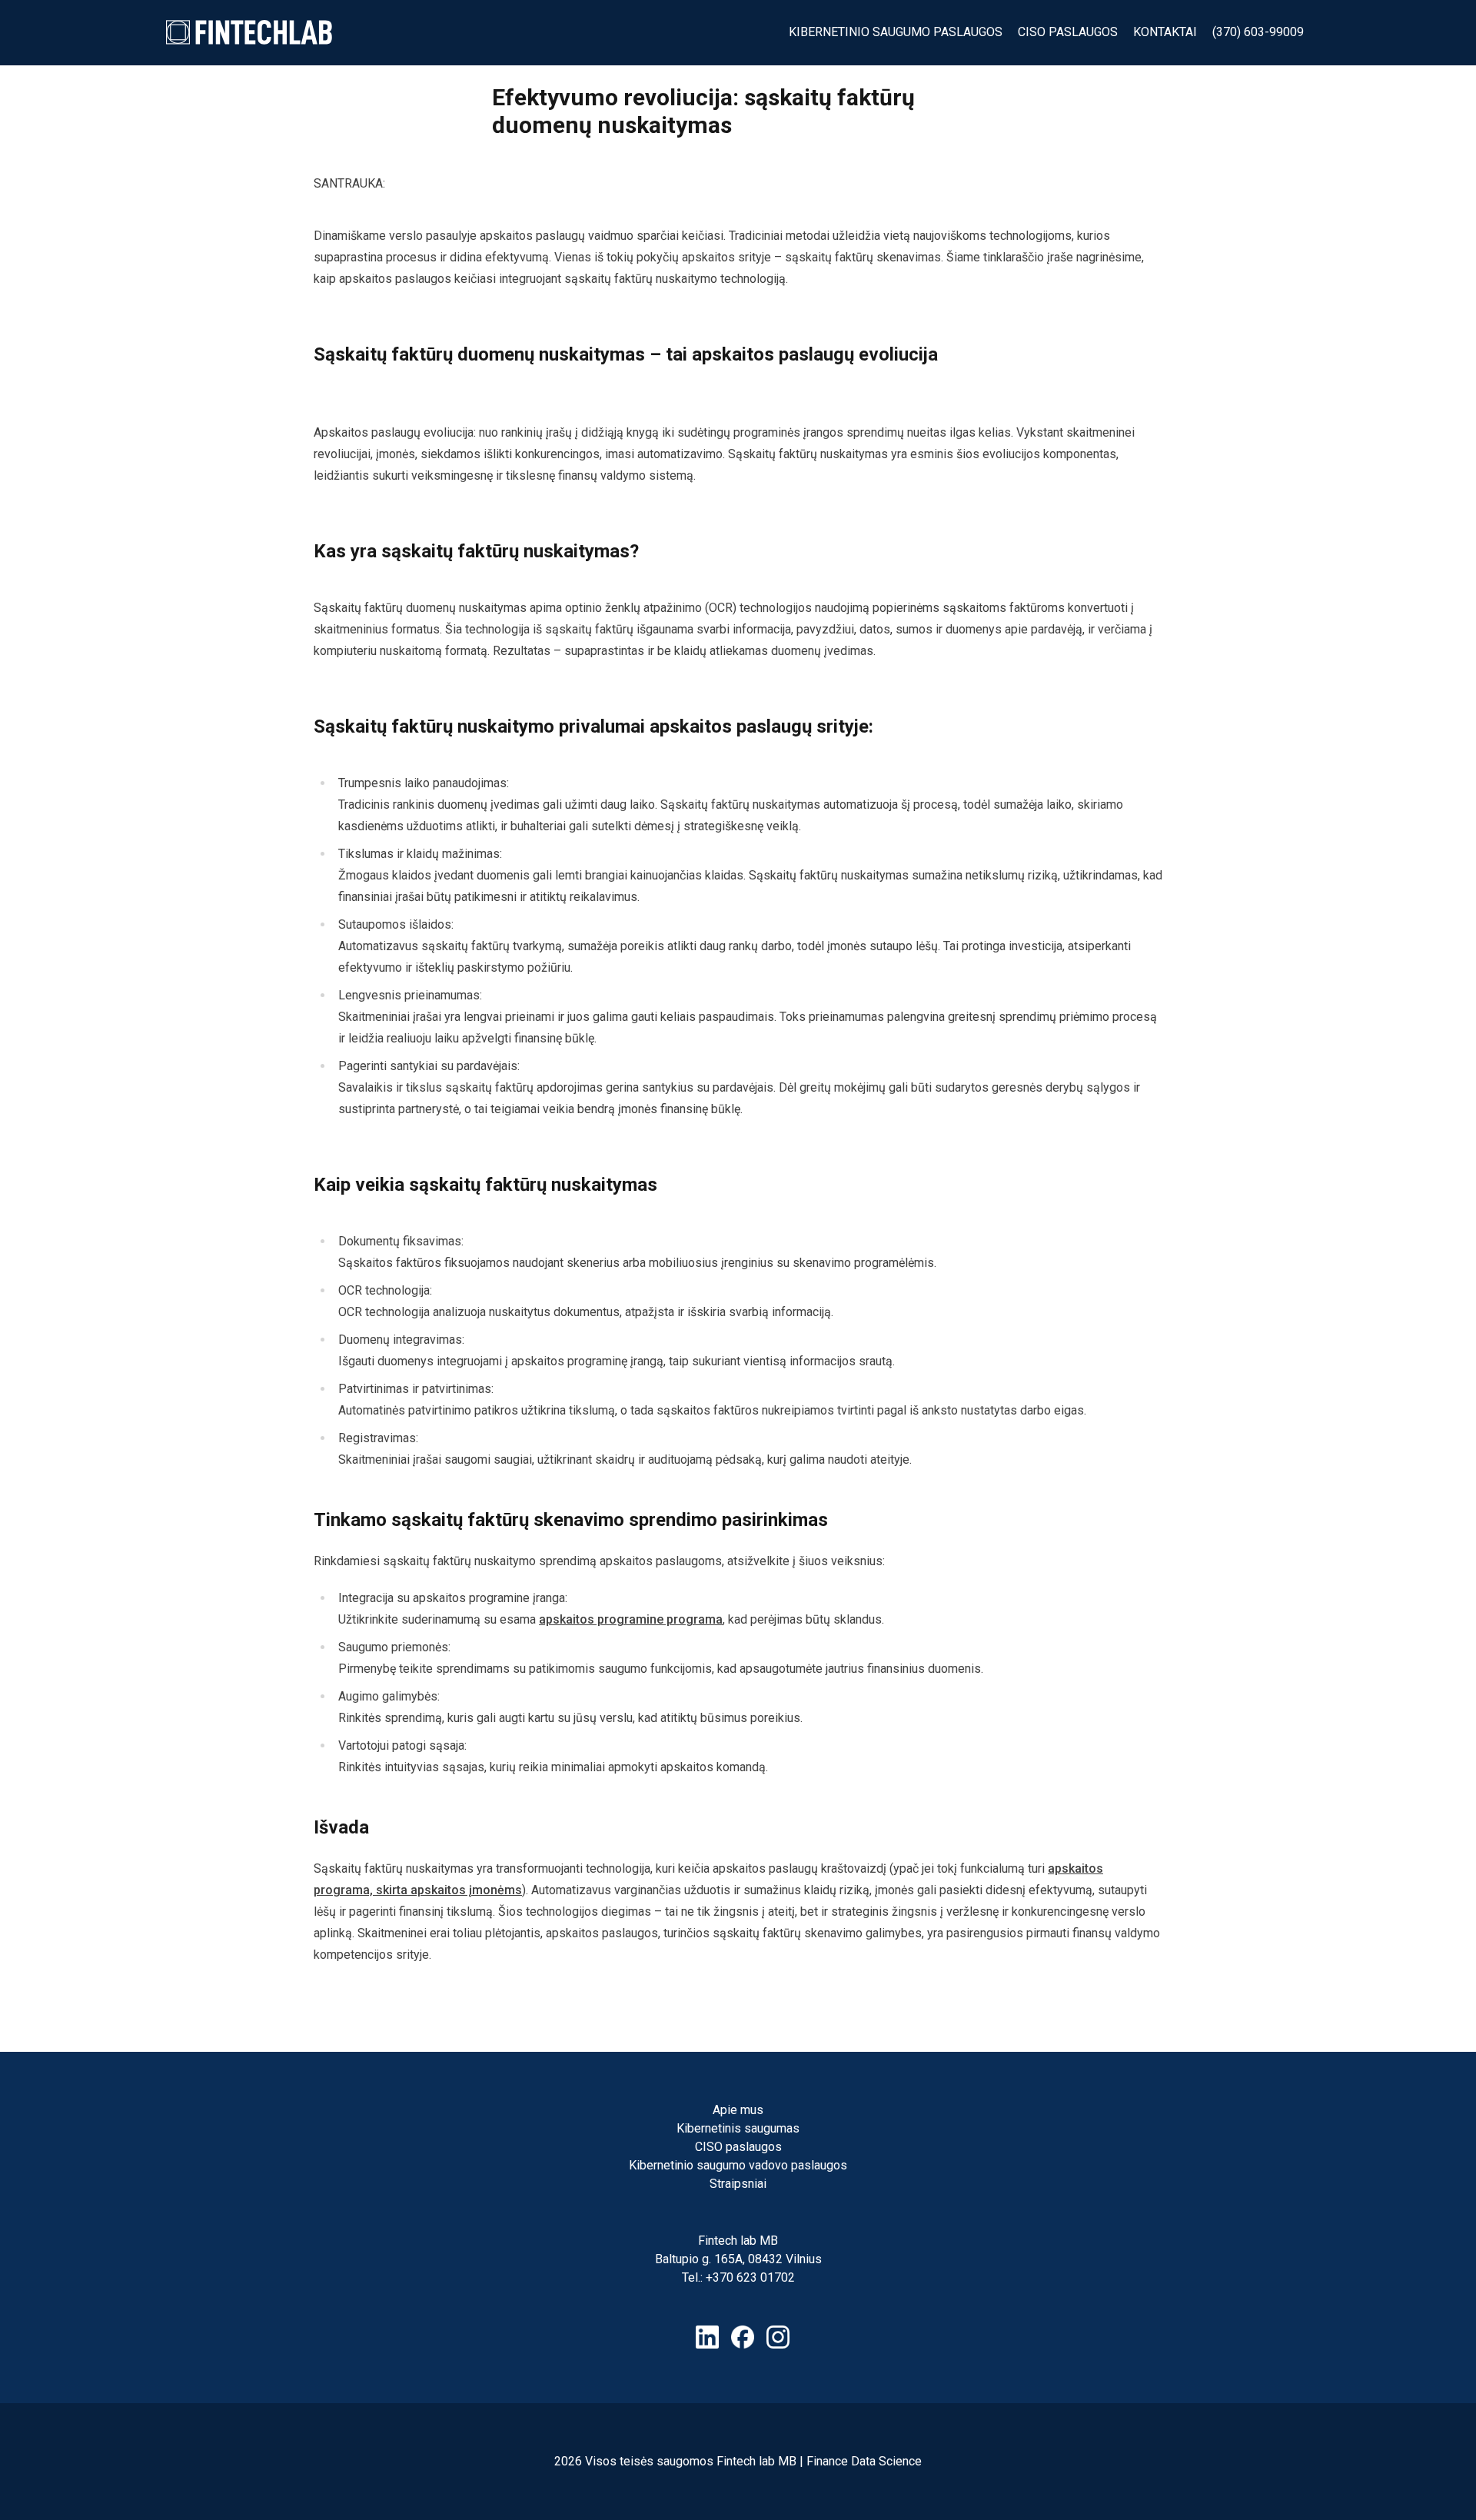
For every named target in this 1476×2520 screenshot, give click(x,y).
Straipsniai (738, 2184)
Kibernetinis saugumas (738, 2128)
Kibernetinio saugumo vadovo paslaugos (738, 2165)
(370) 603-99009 (1258, 32)
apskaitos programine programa (631, 1619)
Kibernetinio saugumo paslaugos (896, 32)
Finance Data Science (864, 2461)
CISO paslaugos (1068, 32)
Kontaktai (1165, 32)
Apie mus (738, 2110)
